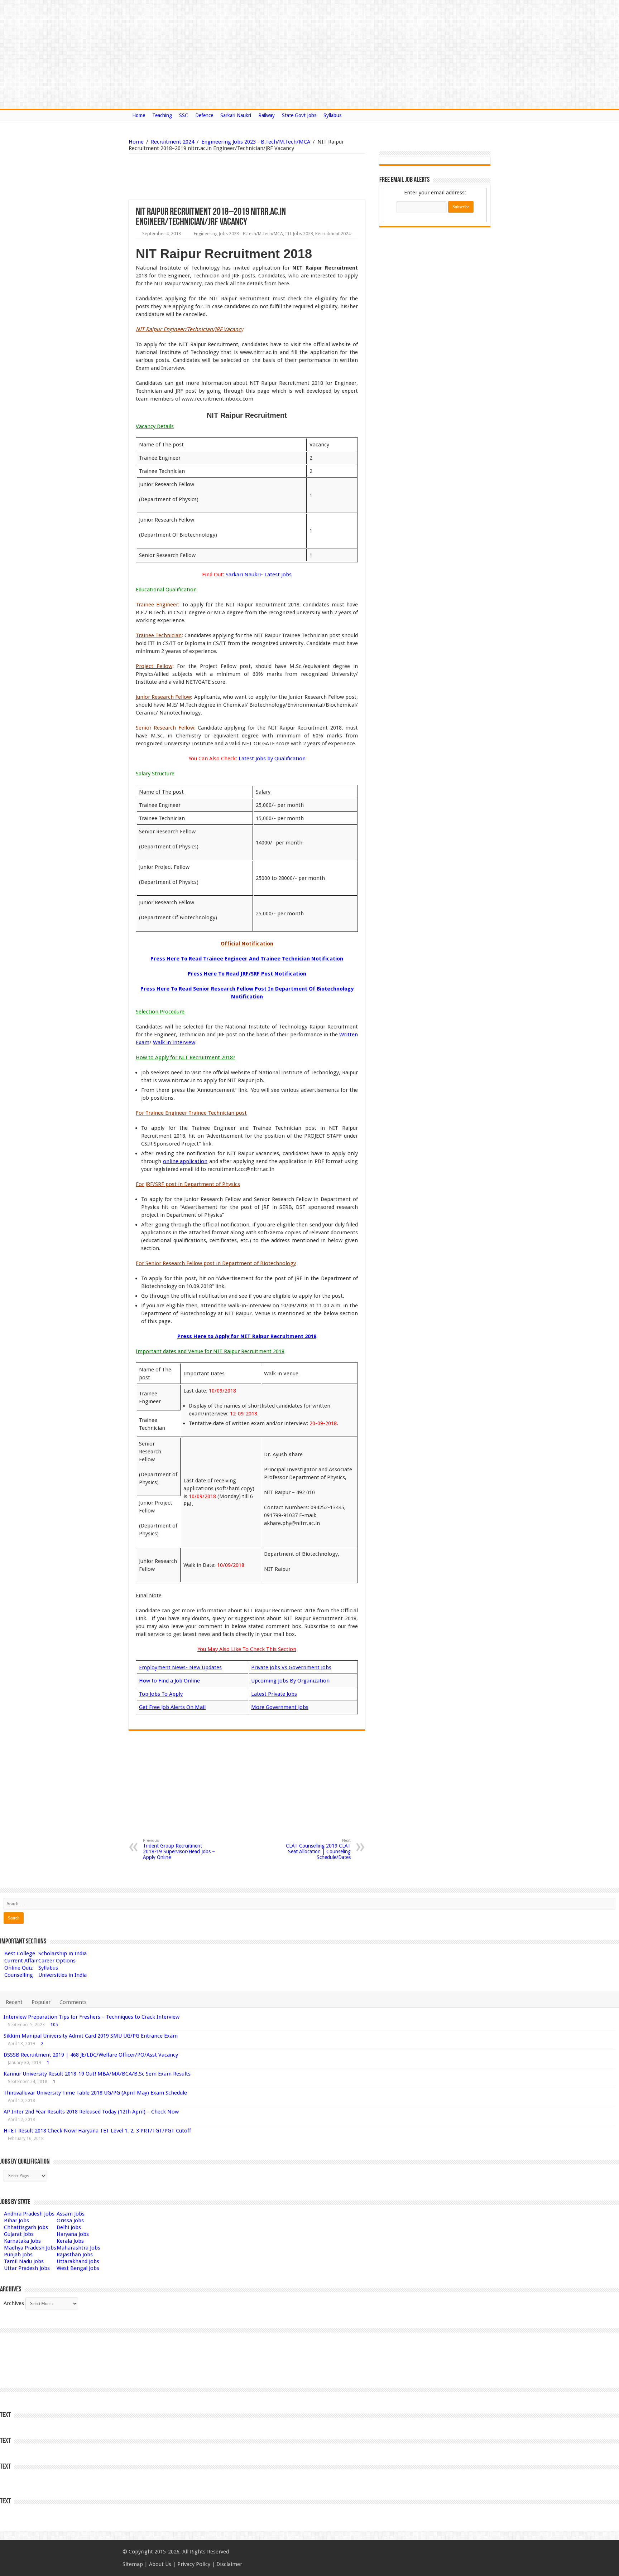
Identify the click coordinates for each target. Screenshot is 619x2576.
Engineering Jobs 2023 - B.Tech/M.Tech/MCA (256, 142)
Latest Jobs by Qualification (272, 759)
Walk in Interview (174, 1042)
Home (139, 115)
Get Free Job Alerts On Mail (172, 1707)
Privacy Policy (194, 2564)
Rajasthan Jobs (75, 2255)
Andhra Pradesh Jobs (29, 2214)
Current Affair (21, 1961)
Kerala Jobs (70, 2241)
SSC (184, 115)
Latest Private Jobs (274, 1694)
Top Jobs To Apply (161, 1694)
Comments (73, 2002)
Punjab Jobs (18, 2255)
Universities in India (63, 1975)
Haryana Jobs (73, 2234)
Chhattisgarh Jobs (26, 2227)
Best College (20, 1953)
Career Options (57, 1961)
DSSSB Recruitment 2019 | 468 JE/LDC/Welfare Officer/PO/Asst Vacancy (91, 2055)
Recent (14, 2002)
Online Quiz (18, 1968)
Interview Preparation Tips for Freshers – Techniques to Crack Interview (92, 2017)
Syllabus (332, 115)
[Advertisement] (210, 177)
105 (54, 2025)
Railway (267, 115)
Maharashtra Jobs (78, 2248)
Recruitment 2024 (172, 142)
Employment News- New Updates (180, 1667)
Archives (14, 2303)
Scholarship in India (63, 1953)
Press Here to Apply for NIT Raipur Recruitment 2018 (247, 1336)
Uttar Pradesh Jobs (27, 2268)
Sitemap (133, 2564)
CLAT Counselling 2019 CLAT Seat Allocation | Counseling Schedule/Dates (318, 1849)
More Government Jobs (280, 1707)
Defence (204, 115)
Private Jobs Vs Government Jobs (291, 1667)
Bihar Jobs (16, 2221)
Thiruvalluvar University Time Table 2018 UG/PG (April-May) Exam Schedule (95, 2093)
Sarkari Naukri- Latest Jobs (259, 575)
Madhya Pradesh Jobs (30, 2248)
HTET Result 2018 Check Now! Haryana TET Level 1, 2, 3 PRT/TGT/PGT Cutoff (97, 2131)
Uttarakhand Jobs (78, 2261)
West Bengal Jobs (78, 2268)
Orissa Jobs (70, 2221)
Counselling (19, 1975)
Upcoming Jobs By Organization (290, 1681)
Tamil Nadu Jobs (24, 2261)
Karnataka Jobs (22, 2241)
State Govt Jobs (299, 115)
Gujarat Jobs (19, 2234)
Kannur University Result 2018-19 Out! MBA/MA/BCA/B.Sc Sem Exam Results (97, 2074)
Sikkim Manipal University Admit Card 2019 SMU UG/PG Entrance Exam (91, 2036)
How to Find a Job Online (169, 1681)
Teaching (162, 115)
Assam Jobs (71, 2214)
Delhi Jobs (69, 2227)
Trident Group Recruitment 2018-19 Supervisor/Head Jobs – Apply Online (179, 1849)
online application (185, 1161)
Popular (41, 2002)
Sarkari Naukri (236, 115)
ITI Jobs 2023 (299, 234)
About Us (160, 2564)
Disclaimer (229, 2564)
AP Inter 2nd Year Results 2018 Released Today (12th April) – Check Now (91, 2112)
